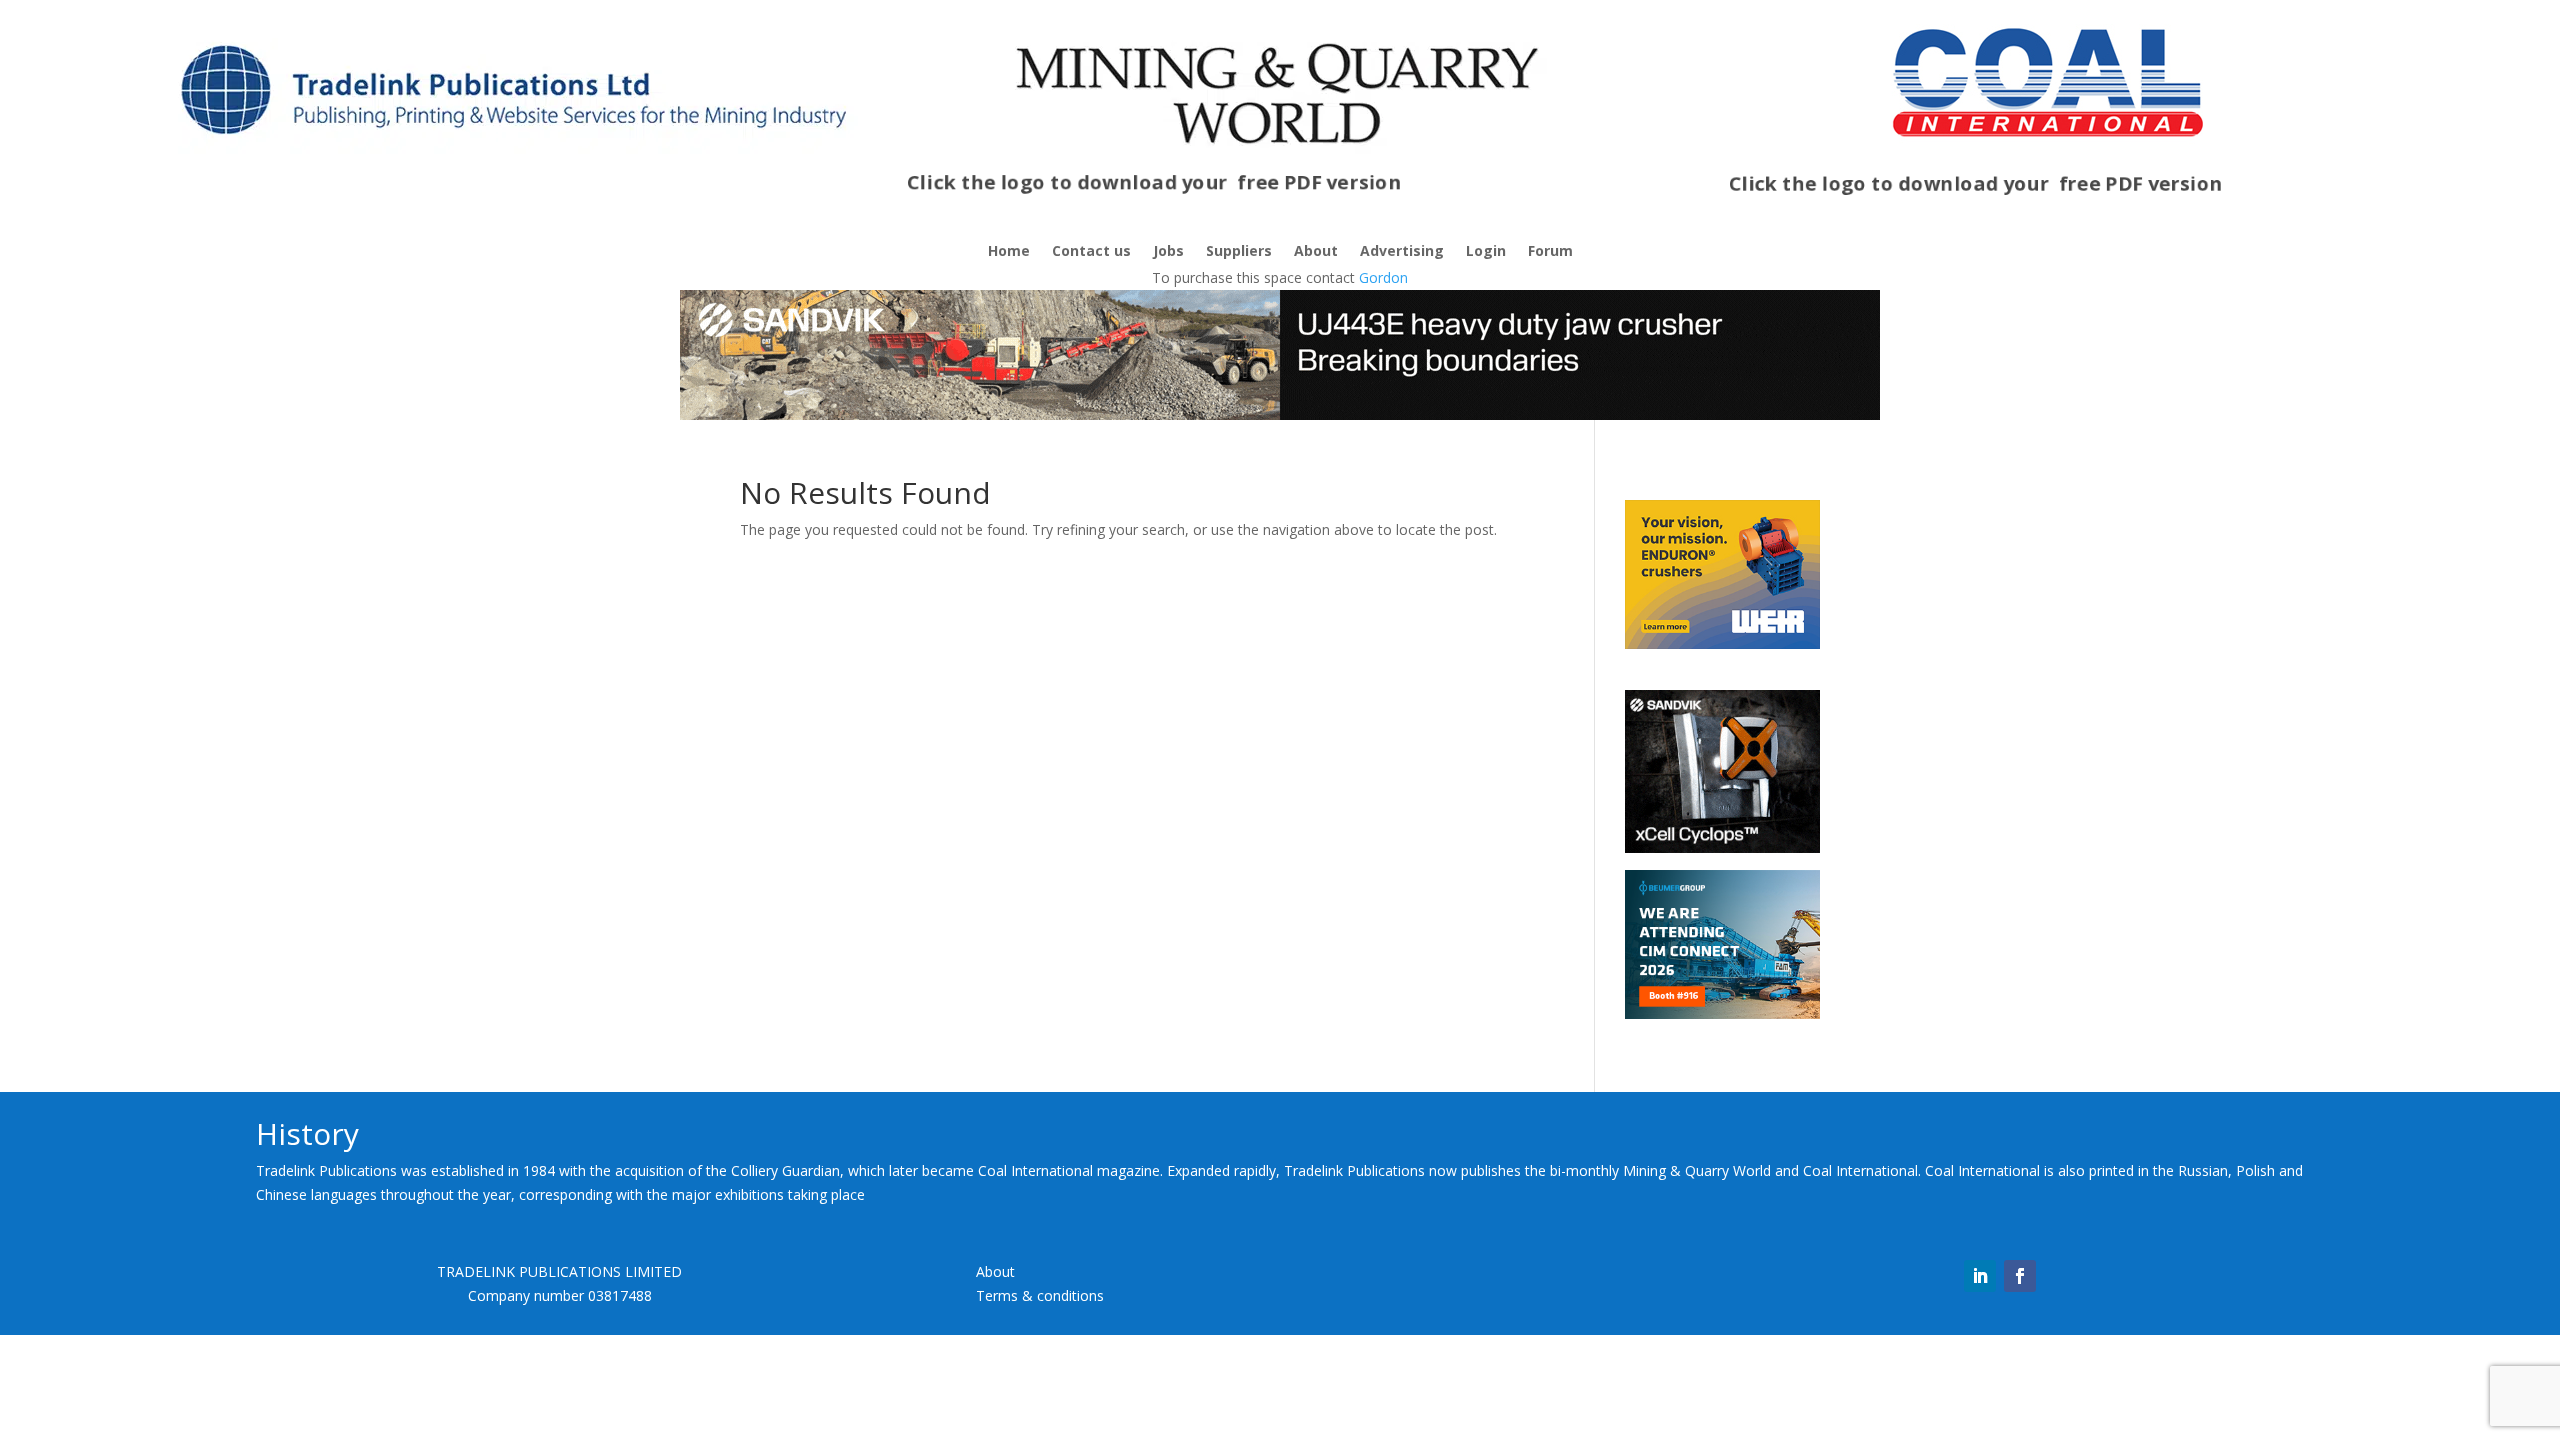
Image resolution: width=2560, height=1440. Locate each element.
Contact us (1091, 252)
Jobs (1168, 252)
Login (1486, 252)
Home (1009, 252)
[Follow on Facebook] (2020, 1276)
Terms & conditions (1040, 1295)
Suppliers (1239, 252)
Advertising (1402, 252)
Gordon (1383, 277)
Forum (1550, 252)
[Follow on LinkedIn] (1980, 1276)
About (1316, 252)
